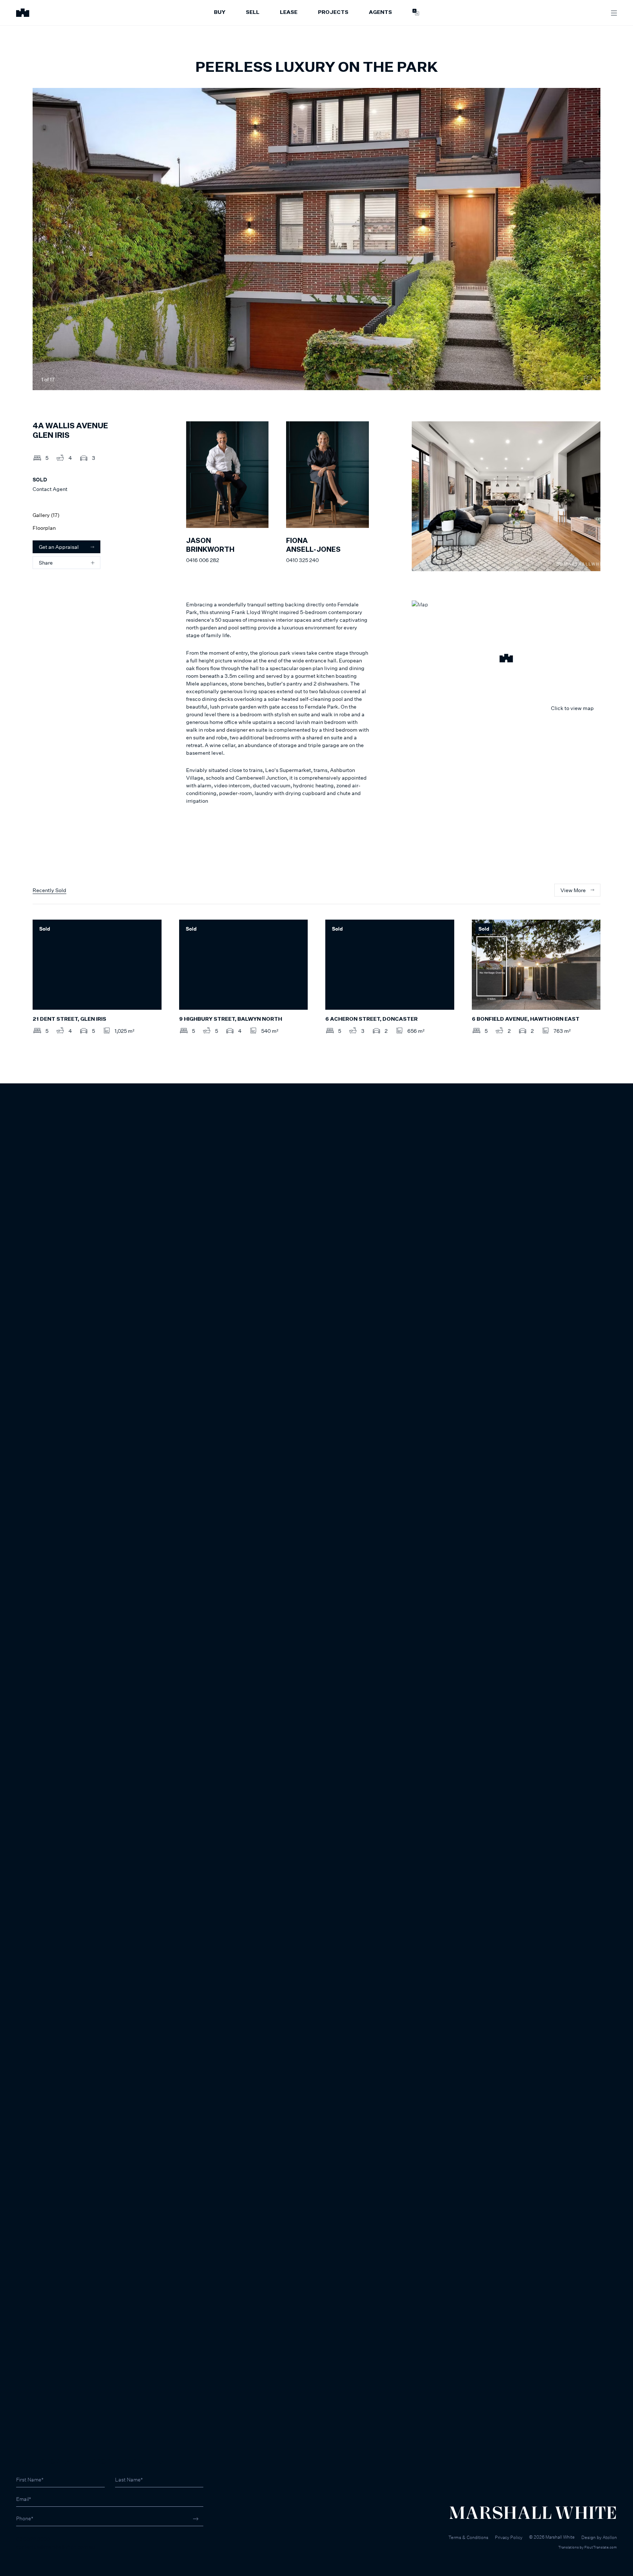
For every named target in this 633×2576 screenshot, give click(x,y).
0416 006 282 (203, 560)
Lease (289, 12)
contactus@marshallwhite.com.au (55, 2547)
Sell (253, 12)
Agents (380, 12)
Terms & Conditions (468, 2537)
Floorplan (44, 528)
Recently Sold (49, 890)
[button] (506, 659)
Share (46, 563)
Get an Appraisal (59, 547)
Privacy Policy (509, 2537)
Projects (333, 12)
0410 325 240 (302, 560)
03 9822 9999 (33, 2539)
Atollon (610, 2537)
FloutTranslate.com (601, 2547)
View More (573, 890)
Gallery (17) (46, 515)
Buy (220, 12)
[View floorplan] (588, 380)
